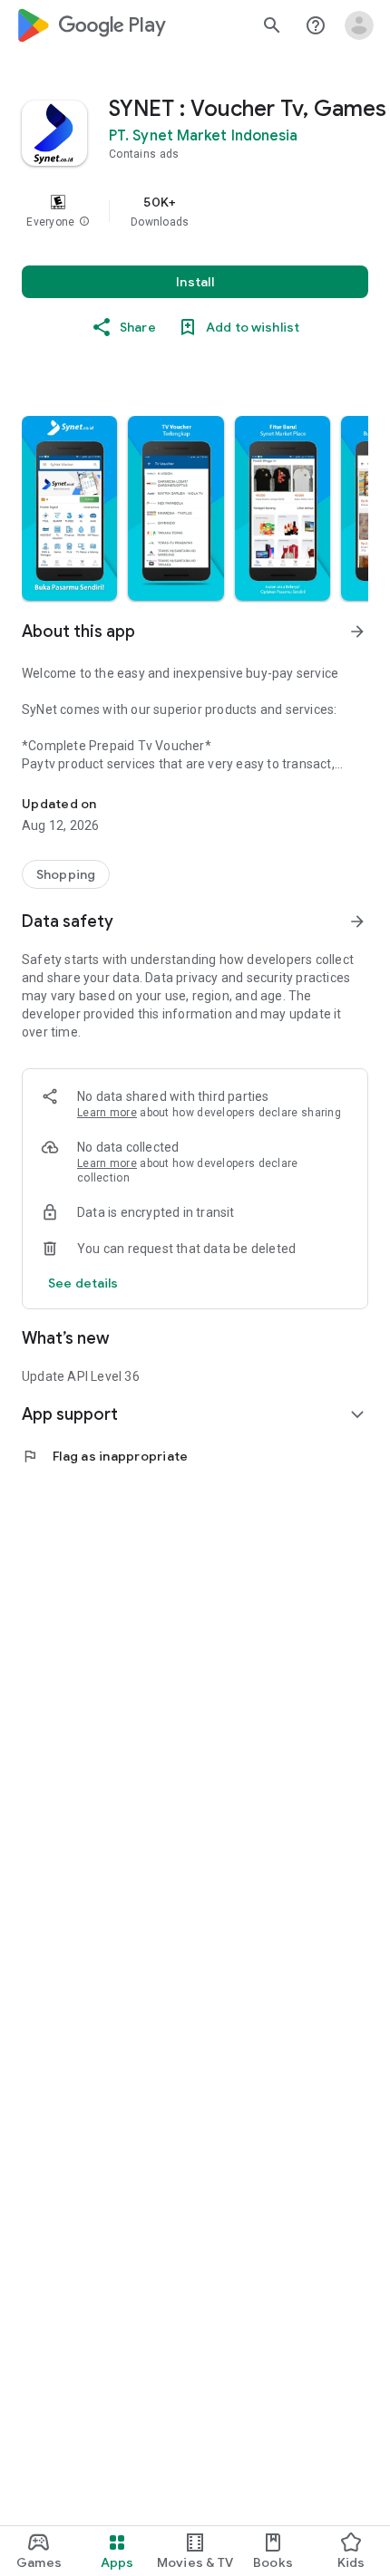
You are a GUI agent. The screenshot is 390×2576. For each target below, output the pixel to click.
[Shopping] (66, 874)
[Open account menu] (359, 25)
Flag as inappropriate (105, 1456)
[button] (84, 222)
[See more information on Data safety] (357, 921)
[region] (195, 211)
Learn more (107, 1113)
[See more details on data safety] (83, 1283)
